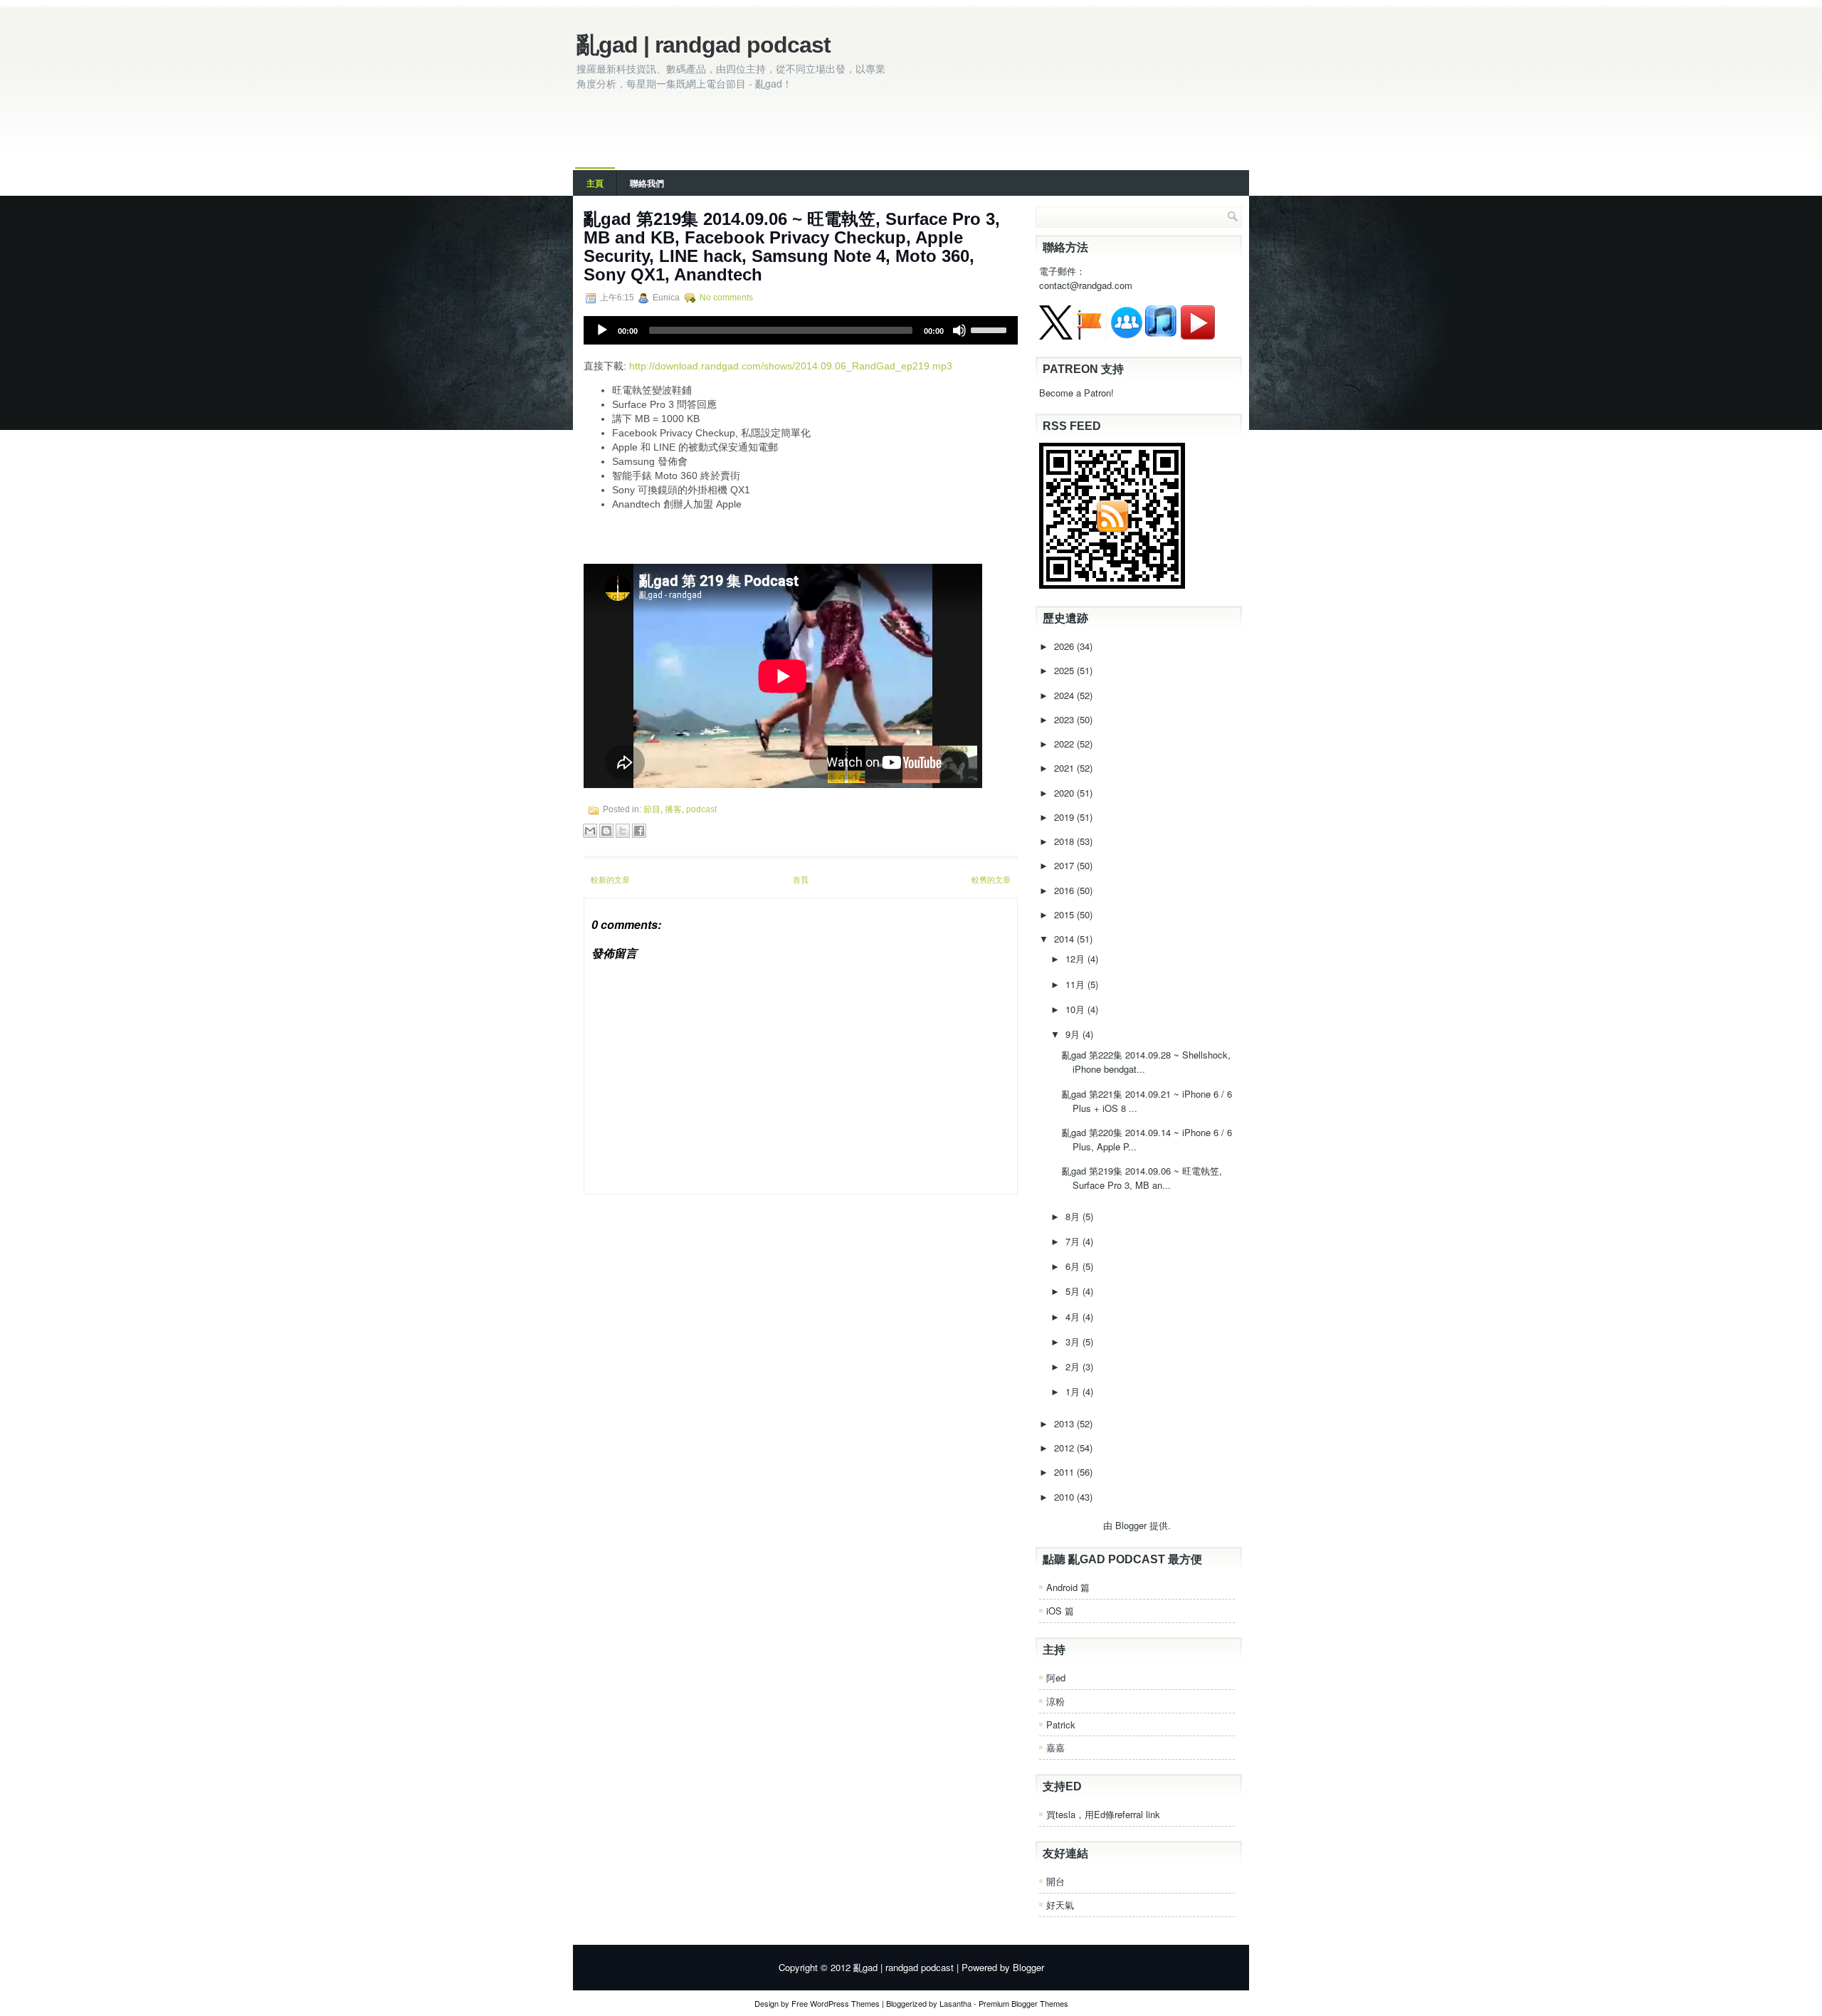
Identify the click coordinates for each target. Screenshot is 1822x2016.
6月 (1074, 1266)
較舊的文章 (991, 879)
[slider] (991, 329)
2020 (1065, 793)
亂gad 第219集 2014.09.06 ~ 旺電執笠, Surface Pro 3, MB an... (1142, 1178)
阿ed (1056, 1678)
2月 (1074, 1366)
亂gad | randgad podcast (704, 45)
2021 (1065, 768)
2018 (1065, 841)
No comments (726, 298)
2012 (1065, 1448)
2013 (1065, 1423)
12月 (1076, 959)
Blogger (1131, 1525)
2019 (1065, 817)
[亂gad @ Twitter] (1056, 336)
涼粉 (1055, 1701)
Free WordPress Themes (836, 2003)
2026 (1065, 646)
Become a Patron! (1076, 393)
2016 (1065, 890)
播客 (673, 809)
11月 (1076, 984)
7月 (1074, 1241)
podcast (701, 809)
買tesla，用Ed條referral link (1103, 1814)
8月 (1074, 1216)
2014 (1065, 939)
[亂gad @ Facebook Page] (1090, 336)
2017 (1065, 865)
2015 (1065, 914)
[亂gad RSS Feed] (1112, 585)
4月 (1074, 1317)
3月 (1074, 1342)
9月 (1074, 1034)
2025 (1065, 670)
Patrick (1061, 1724)
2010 (1065, 1497)
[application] (801, 330)
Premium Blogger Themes (1023, 2003)
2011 (1065, 1472)
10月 (1076, 1009)
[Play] (602, 330)
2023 (1065, 719)
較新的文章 (610, 879)
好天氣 (1060, 1905)
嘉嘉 (1055, 1747)
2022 (1065, 744)
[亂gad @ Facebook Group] (1127, 336)
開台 (1055, 1881)
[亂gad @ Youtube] (1198, 336)
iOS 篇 (1060, 1611)
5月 (1074, 1291)
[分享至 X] (623, 831)
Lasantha (955, 2003)
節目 (652, 809)
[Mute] (959, 330)
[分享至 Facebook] (639, 831)
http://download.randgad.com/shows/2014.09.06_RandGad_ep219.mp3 (791, 366)
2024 (1065, 695)
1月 (1074, 1391)
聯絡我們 (647, 183)
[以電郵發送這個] (590, 831)
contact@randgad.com (1086, 285)
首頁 (801, 879)
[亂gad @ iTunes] (1161, 336)
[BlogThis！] (606, 831)
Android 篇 (1068, 1587)
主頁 (595, 183)
